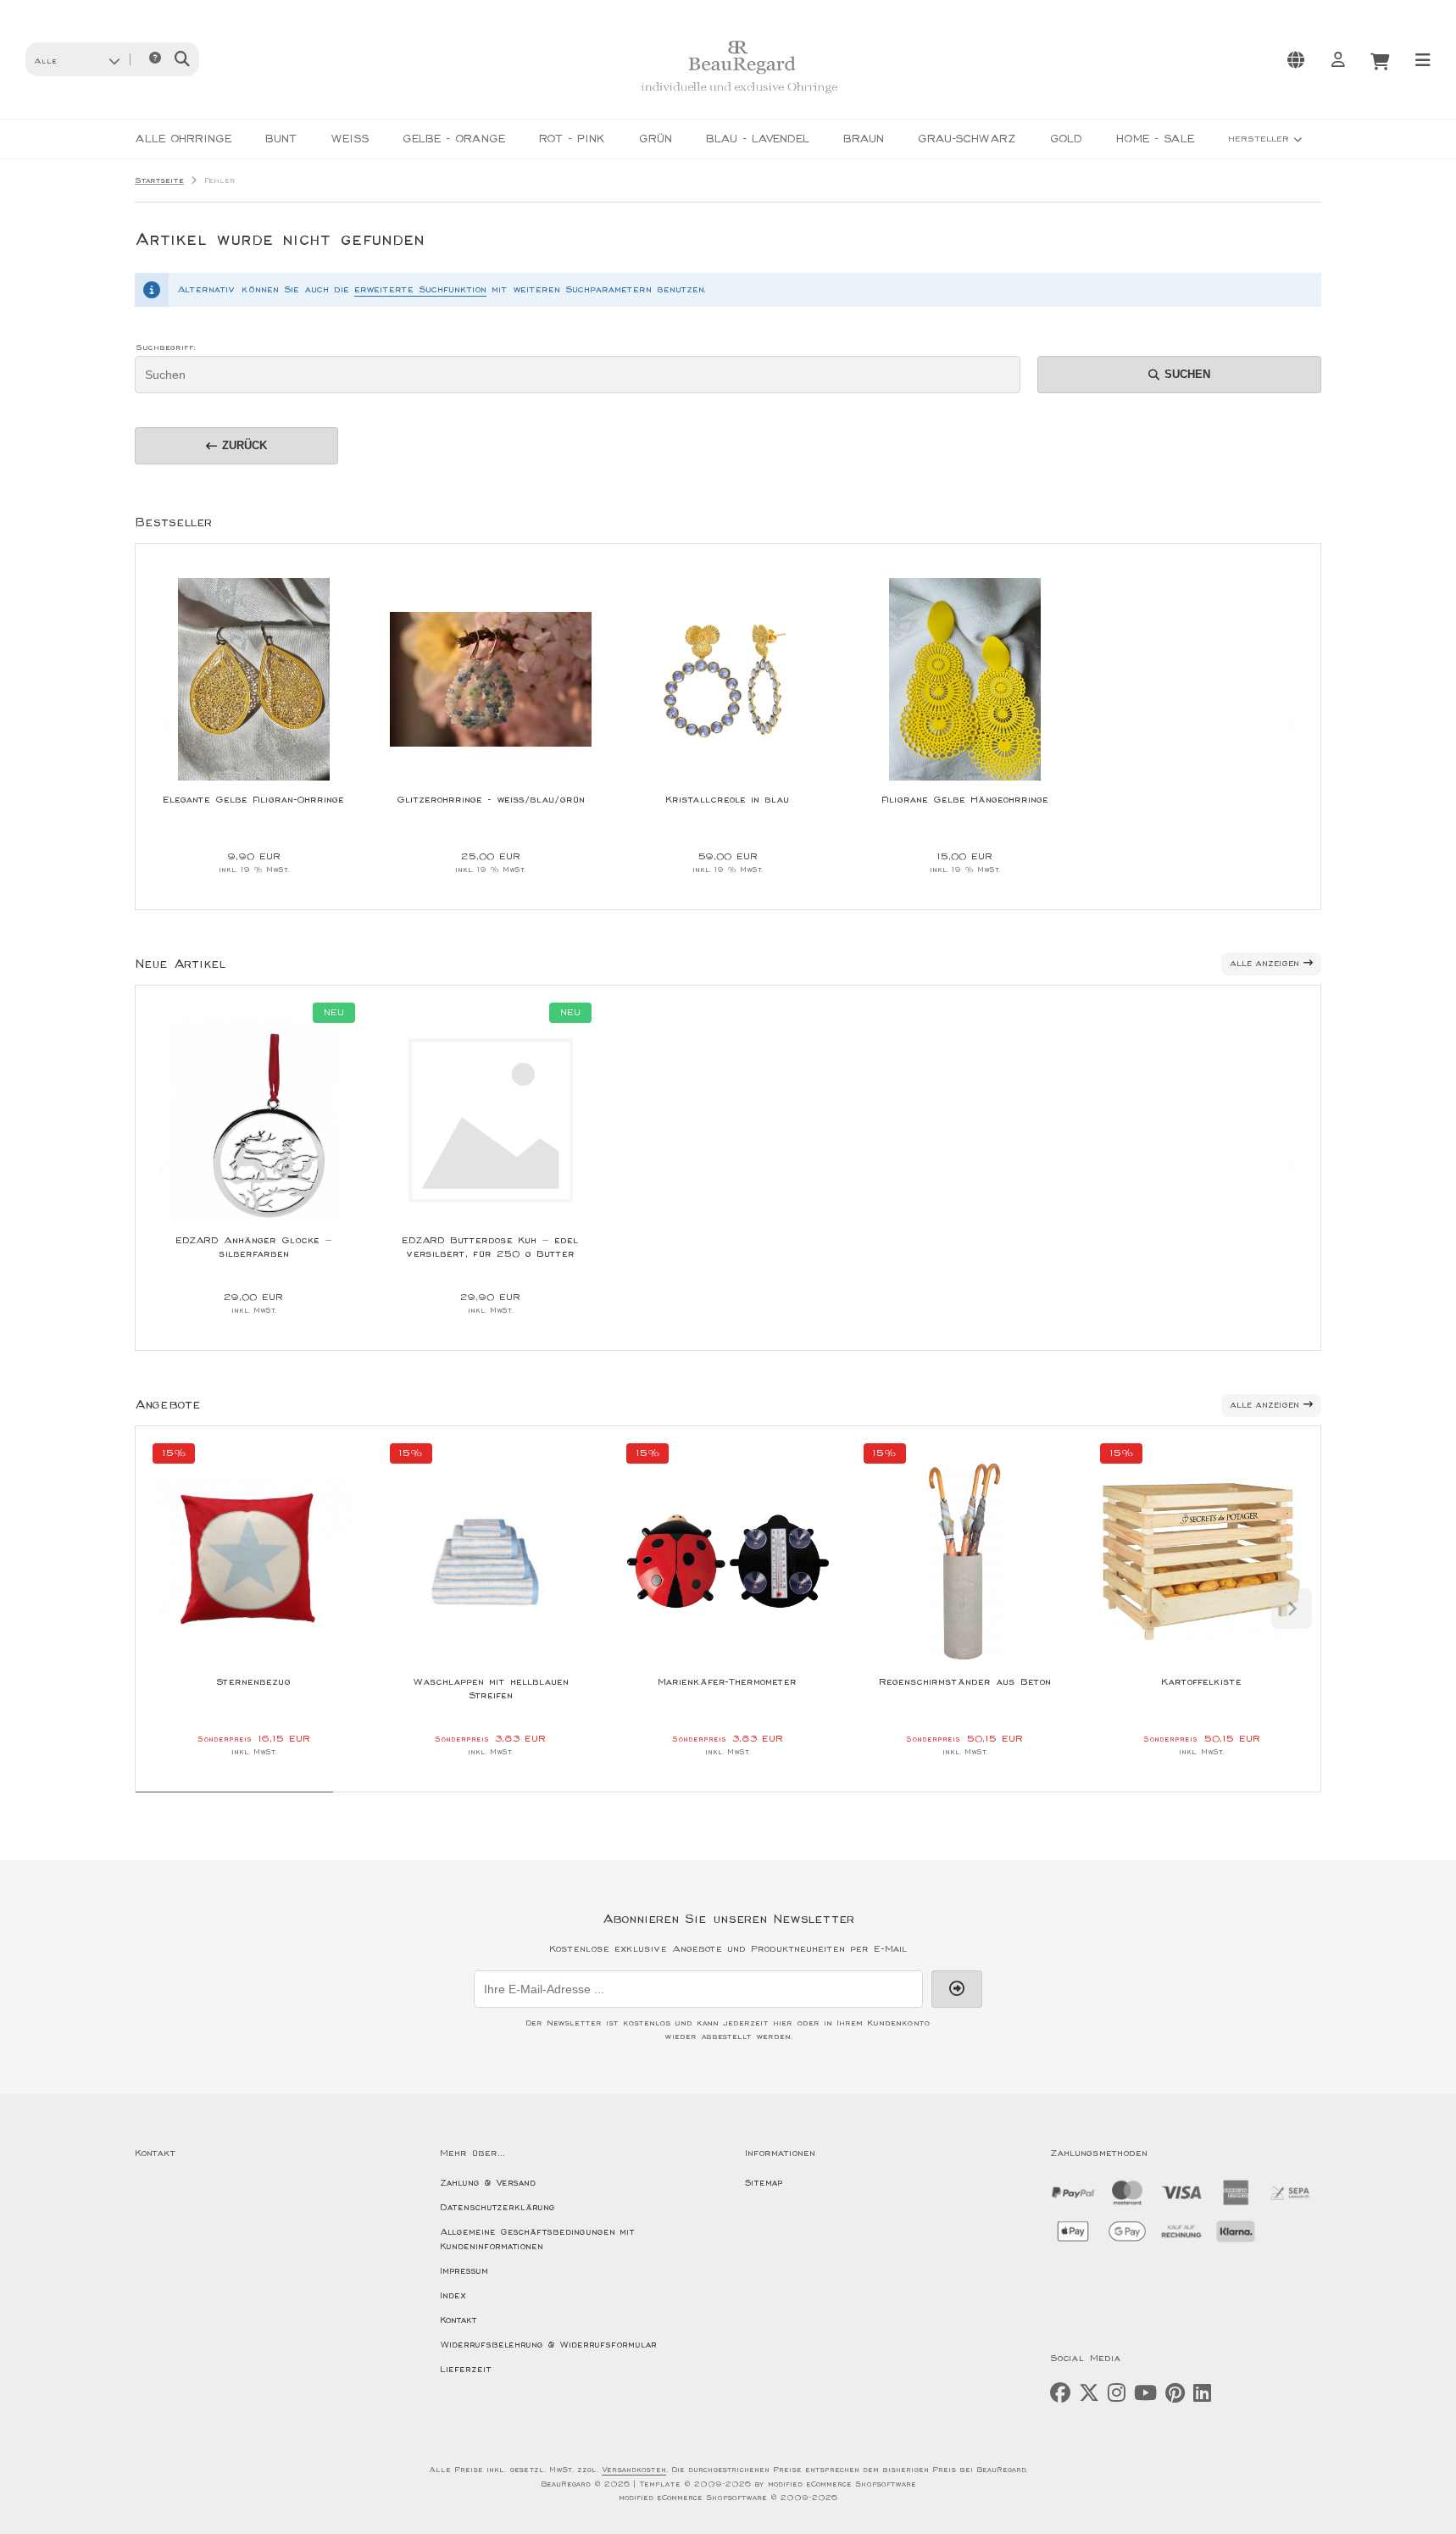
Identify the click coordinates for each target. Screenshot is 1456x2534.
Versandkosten (634, 2470)
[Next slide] (1292, 726)
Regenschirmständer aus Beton (965, 1682)
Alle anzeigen (1264, 964)
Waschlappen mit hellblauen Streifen (491, 1689)
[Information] (155, 59)
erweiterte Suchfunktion (420, 289)
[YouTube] (1145, 2394)
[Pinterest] (1175, 2394)
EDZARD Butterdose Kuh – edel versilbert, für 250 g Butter (490, 1247)
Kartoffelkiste (1201, 1682)
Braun (864, 139)
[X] (1089, 2394)
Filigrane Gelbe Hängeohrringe (965, 800)
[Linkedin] (1202, 2394)
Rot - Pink (572, 139)
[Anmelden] (1337, 59)
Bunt (281, 139)
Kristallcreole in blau (727, 800)
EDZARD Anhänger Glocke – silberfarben (254, 1247)
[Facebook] (1060, 2394)
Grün (656, 139)
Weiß (350, 139)
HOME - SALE (1155, 139)
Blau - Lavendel (758, 139)
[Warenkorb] (1380, 59)
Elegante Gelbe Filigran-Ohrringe (253, 800)
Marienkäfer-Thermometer (727, 1682)
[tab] (234, 1804)
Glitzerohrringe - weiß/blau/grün (491, 800)
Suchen (1180, 374)
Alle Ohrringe (183, 139)
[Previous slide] (164, 726)
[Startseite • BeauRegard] (739, 99)
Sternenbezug (253, 1682)
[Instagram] (1117, 2394)
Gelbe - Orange (454, 139)
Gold (1066, 139)
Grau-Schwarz (967, 139)
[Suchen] (182, 59)
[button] (77, 59)
